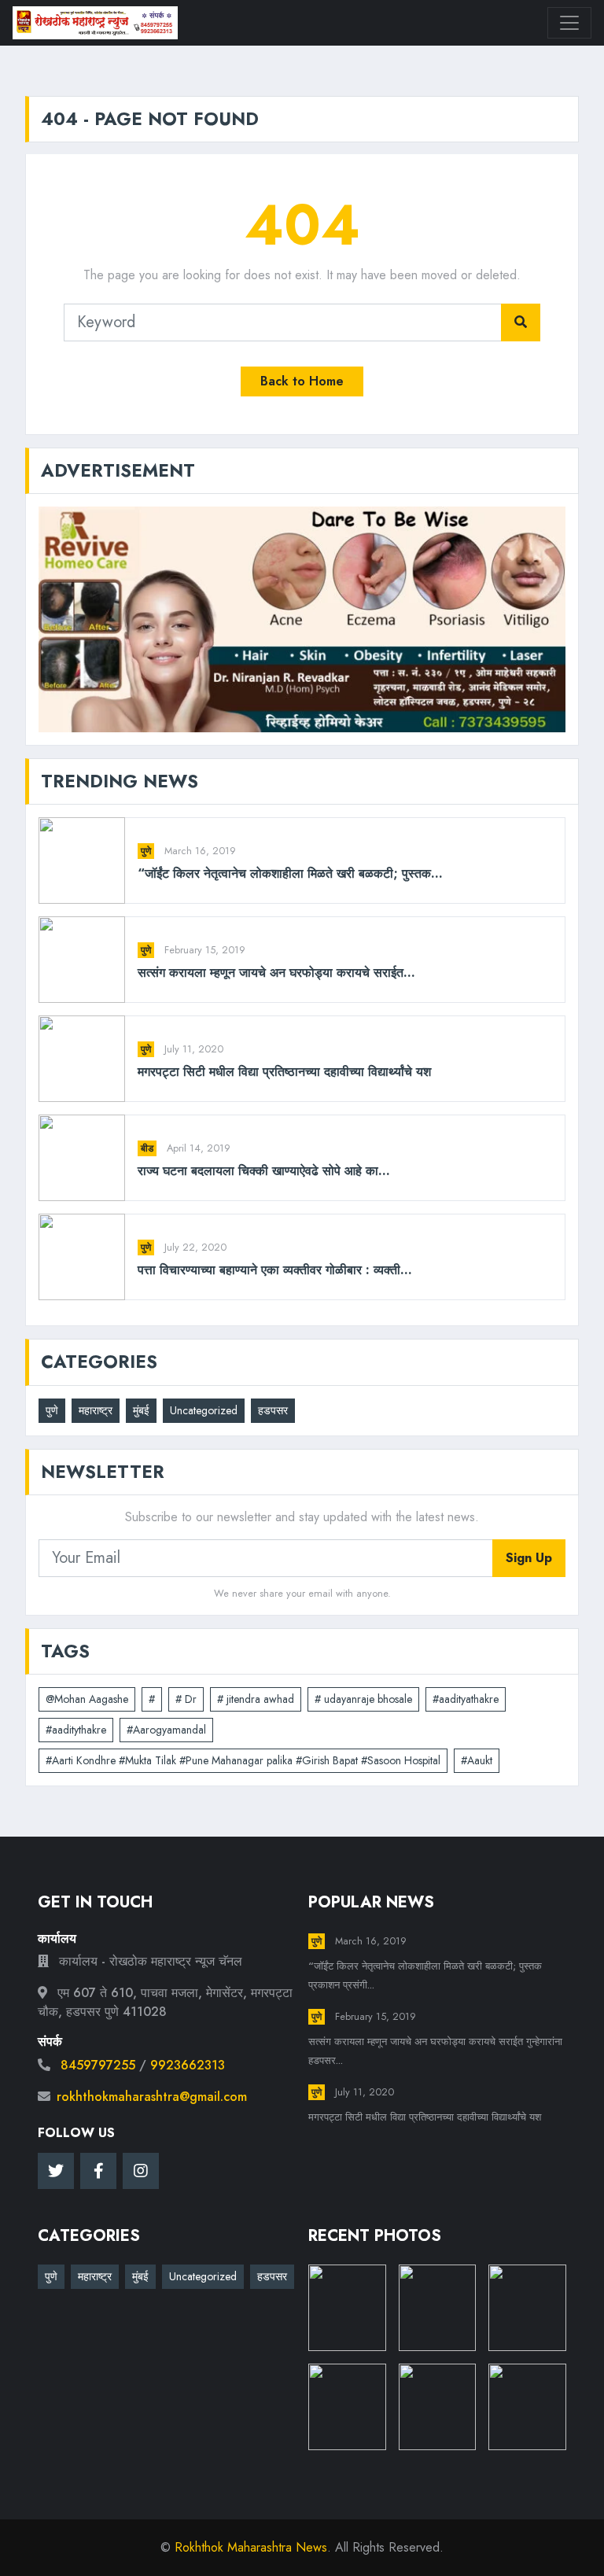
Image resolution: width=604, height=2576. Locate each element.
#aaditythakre (76, 1730)
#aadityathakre (466, 1699)
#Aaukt (477, 1760)
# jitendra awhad (256, 1699)
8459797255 (98, 2065)
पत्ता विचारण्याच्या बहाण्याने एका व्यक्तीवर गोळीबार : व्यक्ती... (275, 1270)
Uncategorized (204, 1410)
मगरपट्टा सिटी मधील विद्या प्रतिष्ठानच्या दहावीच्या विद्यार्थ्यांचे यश (284, 1072)
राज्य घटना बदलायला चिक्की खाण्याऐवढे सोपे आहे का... (264, 1171)
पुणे (146, 851)
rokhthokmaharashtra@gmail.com (152, 2097)
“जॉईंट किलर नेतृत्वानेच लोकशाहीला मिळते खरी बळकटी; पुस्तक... (290, 873)
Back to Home (302, 381)
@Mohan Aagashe (87, 1699)
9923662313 (188, 2065)
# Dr (186, 1699)
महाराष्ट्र (96, 1410)
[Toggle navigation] (569, 23)
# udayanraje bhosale (363, 1699)
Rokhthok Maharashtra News (251, 2547)
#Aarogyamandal (166, 1730)
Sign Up (529, 1558)
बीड (147, 1148)
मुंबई (141, 1410)
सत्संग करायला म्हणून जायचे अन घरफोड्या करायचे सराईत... (276, 973)
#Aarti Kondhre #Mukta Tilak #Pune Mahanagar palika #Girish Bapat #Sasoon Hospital (243, 1760)
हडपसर (273, 1410)
